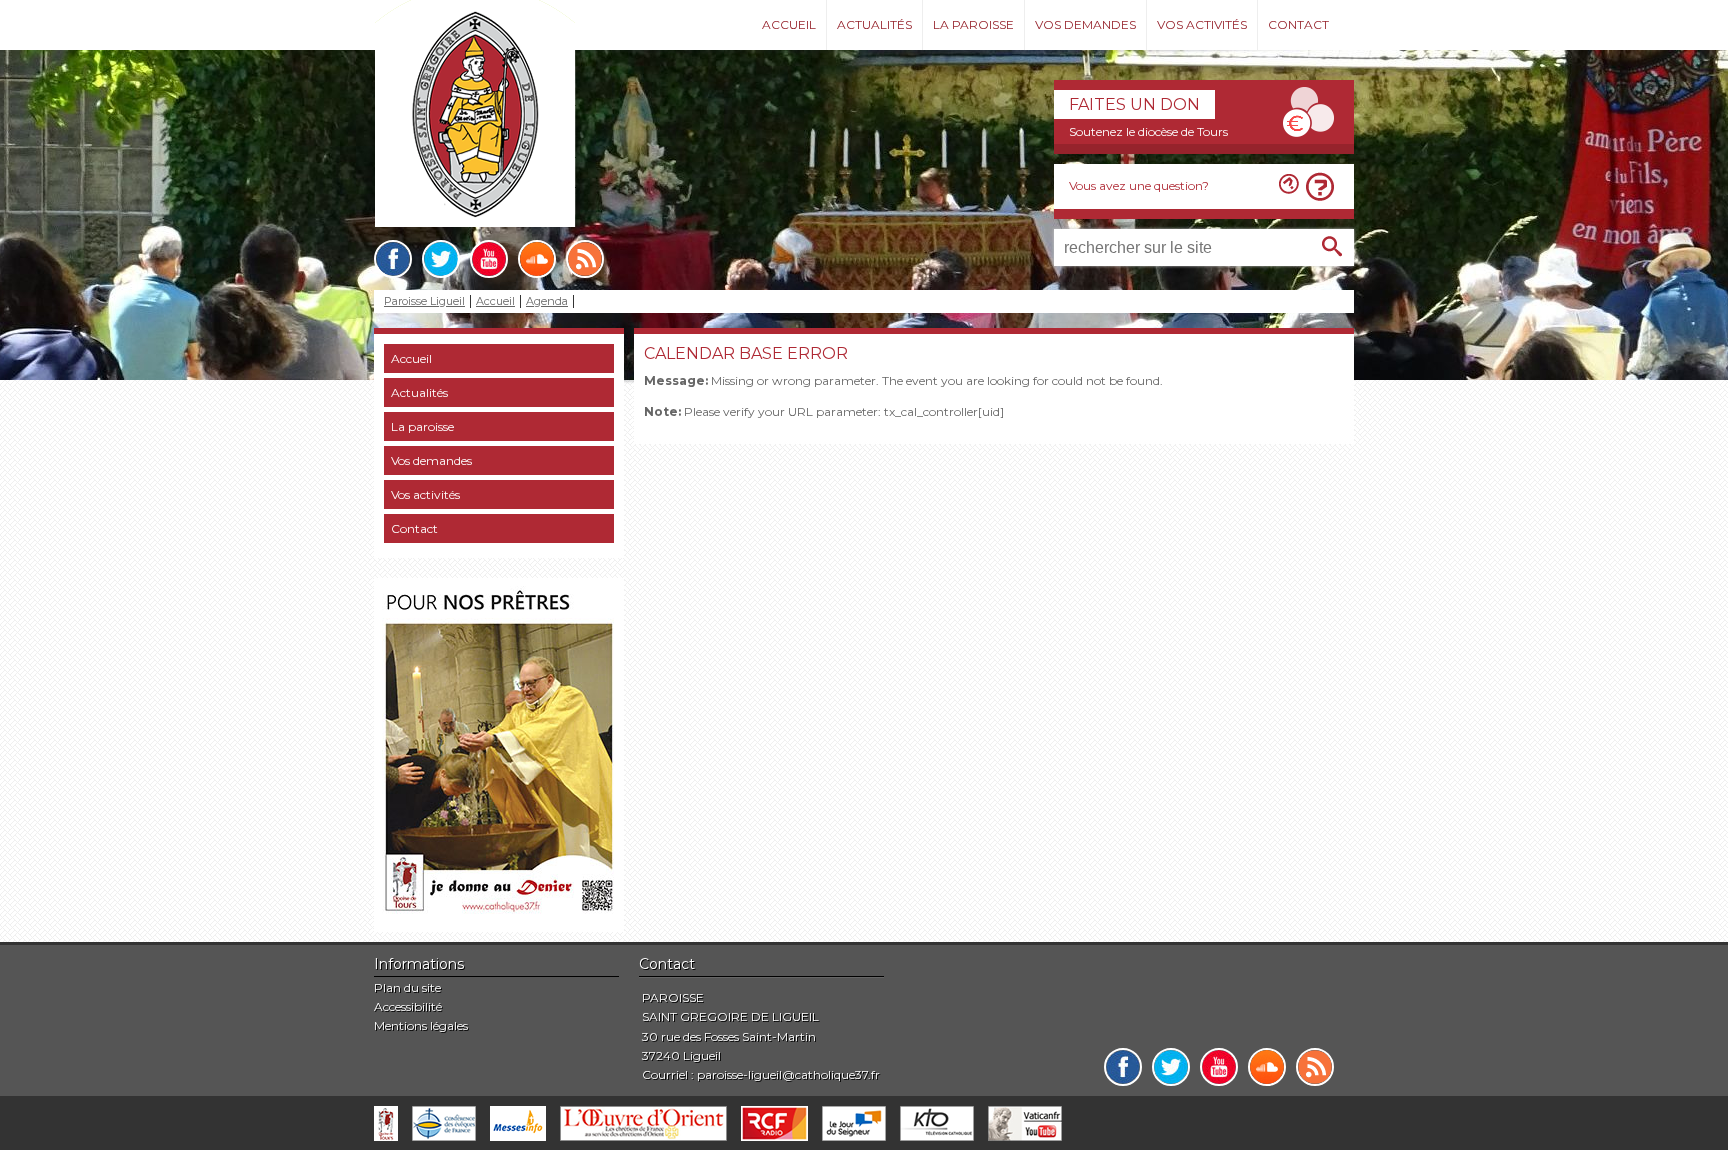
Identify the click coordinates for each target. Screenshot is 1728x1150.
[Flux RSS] (585, 259)
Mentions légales (421, 1025)
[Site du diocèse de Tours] (386, 1123)
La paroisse (973, 24)
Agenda (547, 301)
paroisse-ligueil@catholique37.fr (788, 1074)
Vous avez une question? (1139, 185)
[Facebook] (393, 259)
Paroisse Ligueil (424, 301)
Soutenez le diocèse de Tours (1148, 131)
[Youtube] (489, 259)
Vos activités (1202, 24)
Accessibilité (408, 1006)
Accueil (789, 24)
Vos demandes (1085, 24)
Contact (1298, 24)
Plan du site (407, 987)
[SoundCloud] (537, 259)
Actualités (874, 24)
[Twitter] (441, 259)
